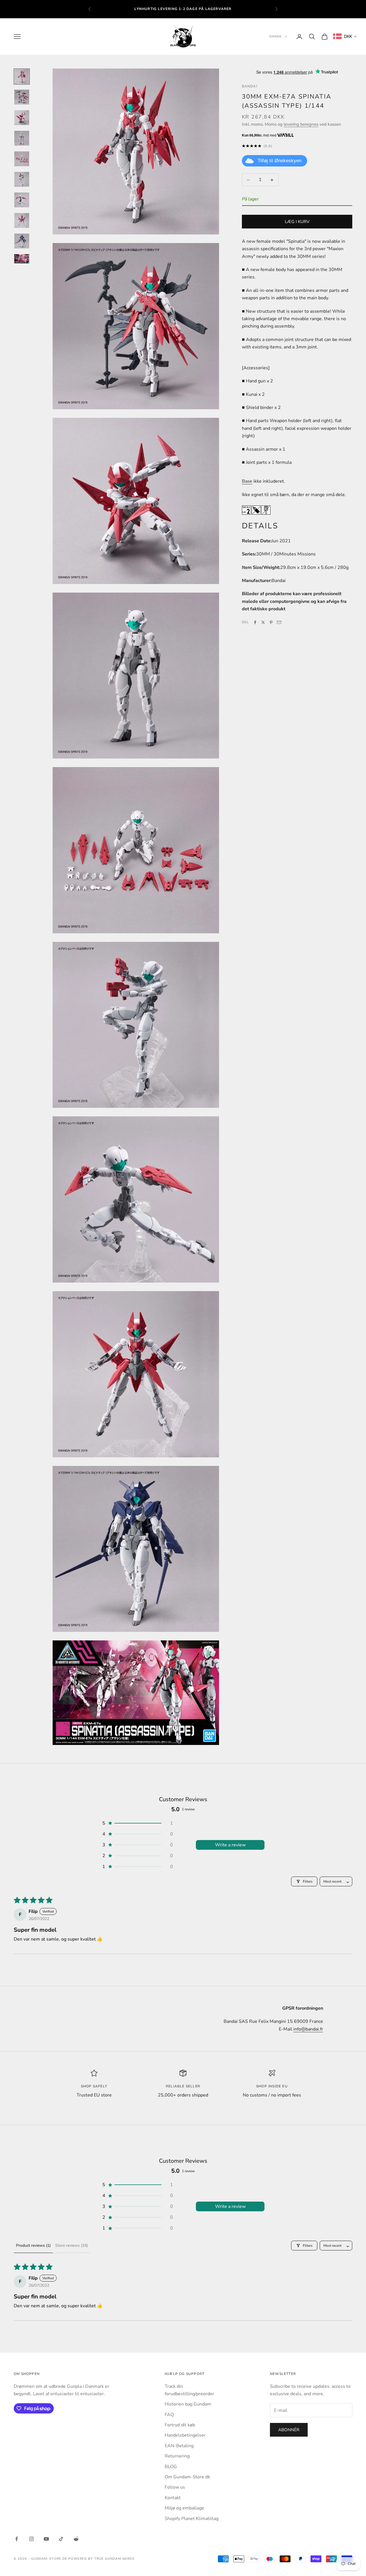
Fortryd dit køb (180, 2425)
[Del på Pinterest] (271, 622)
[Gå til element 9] (22, 241)
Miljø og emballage (184, 2508)
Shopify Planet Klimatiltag (192, 2519)
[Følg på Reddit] (76, 2539)
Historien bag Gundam (188, 2404)
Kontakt (173, 2498)
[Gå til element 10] (22, 259)
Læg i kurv (297, 222)
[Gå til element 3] (22, 118)
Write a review (230, 1845)
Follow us (175, 2487)
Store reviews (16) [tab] (71, 2245)
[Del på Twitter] (263, 622)
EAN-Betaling (179, 2446)
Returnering (177, 2456)
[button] (137, 1823)
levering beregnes (301, 124)
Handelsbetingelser (185, 2435)
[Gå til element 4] (22, 138)
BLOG (171, 2467)
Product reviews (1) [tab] (33, 2245)
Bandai (250, 86)
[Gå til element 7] (22, 200)
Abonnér (289, 2430)
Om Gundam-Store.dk (187, 2477)
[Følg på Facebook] (17, 2539)
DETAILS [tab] (260, 526)
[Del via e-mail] (279, 622)
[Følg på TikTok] (61, 2539)
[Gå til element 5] (22, 159)
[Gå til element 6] (22, 179)
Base (247, 482)
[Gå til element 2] (22, 97)
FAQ (169, 2415)
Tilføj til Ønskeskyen (280, 161)
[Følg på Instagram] (31, 2539)
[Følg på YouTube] (46, 2539)
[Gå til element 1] (22, 77)
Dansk (276, 36)
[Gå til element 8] (22, 220)
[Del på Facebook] (255, 622)
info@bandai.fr (308, 2029)
